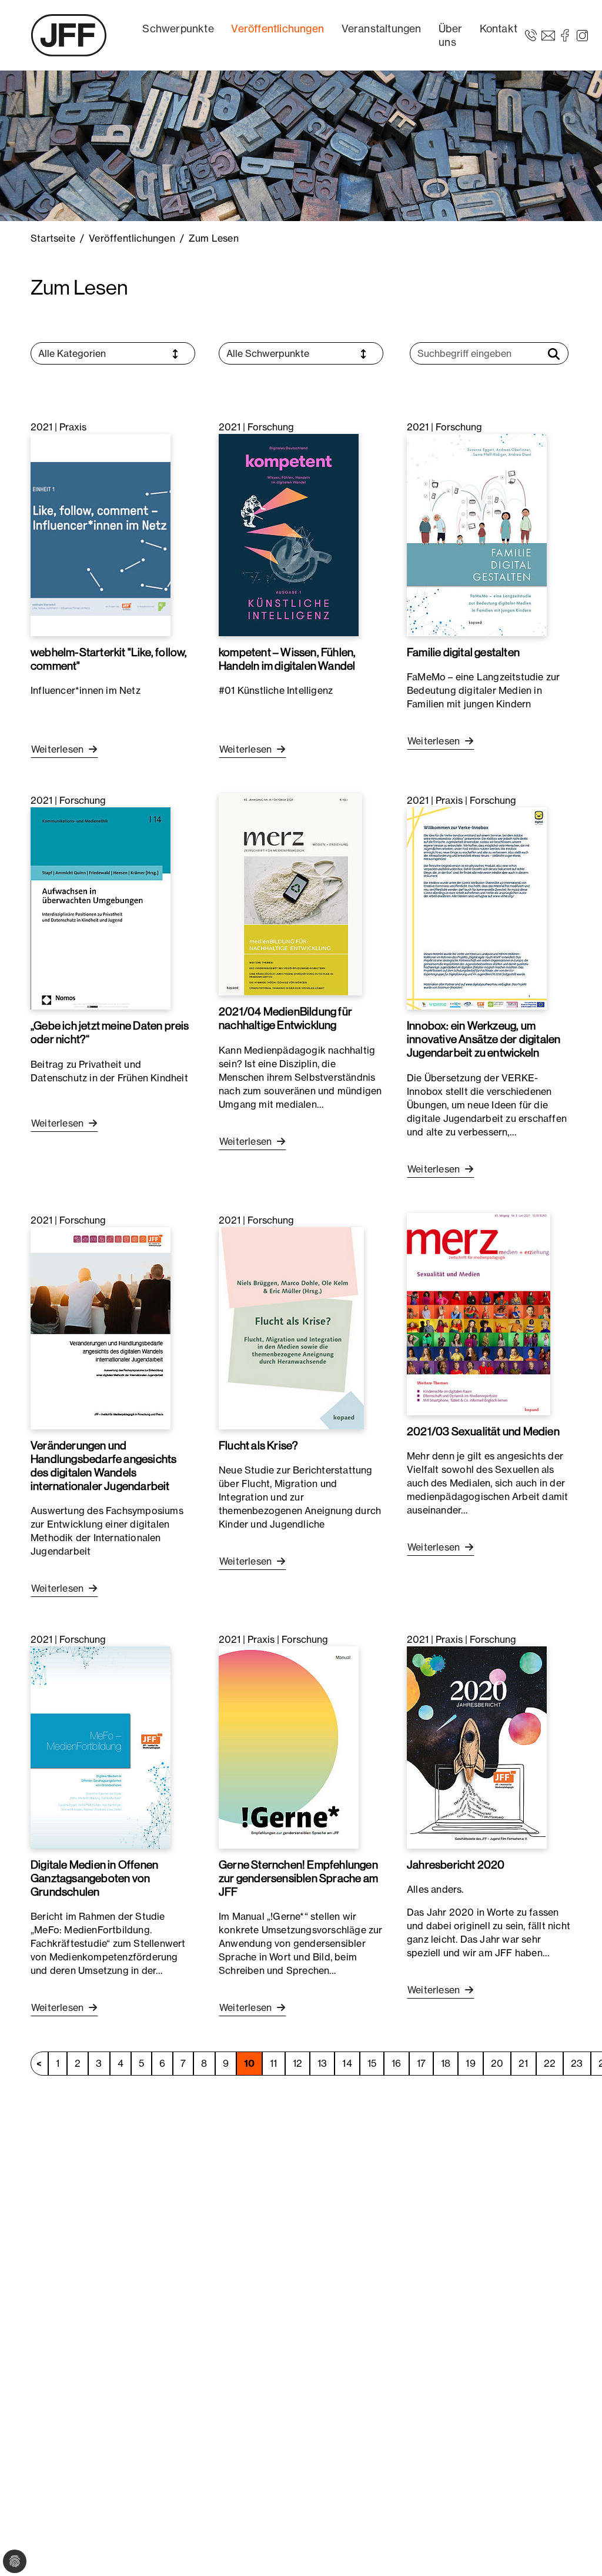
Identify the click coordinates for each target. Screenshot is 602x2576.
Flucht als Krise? (258, 1445)
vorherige (39, 2064)
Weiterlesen (58, 749)
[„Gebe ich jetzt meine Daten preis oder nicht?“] (101, 908)
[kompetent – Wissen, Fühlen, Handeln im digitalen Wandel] (289, 534)
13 (322, 2063)
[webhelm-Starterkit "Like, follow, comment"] (101, 534)
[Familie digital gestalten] (477, 534)
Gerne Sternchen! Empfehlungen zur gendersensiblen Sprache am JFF (298, 1878)
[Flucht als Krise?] (291, 1327)
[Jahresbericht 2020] (477, 1746)
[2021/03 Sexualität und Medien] (479, 1313)
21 (523, 2063)
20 (497, 2063)
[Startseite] (69, 35)
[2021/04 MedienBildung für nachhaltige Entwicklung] (290, 894)
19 (470, 2063)
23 (577, 2063)
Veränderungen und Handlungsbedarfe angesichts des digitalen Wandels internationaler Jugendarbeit (103, 1466)
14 (347, 2063)
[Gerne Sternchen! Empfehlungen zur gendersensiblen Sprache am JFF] (289, 1746)
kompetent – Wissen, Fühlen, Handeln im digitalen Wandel (287, 659)
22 (550, 2063)
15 (372, 2063)
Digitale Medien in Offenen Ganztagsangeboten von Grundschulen (94, 1878)
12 (297, 2063)
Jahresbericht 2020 (456, 1865)
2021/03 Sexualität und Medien (483, 1431)
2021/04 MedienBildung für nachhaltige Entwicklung (285, 1018)
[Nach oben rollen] (576, 2550)
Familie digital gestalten (463, 652)
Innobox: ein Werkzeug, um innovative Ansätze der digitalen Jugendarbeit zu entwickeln (484, 1039)
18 (446, 2063)
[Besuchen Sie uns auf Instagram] (582, 35)
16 (396, 2063)
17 (421, 2063)
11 (273, 2063)
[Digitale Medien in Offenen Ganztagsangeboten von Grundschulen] (101, 1746)
